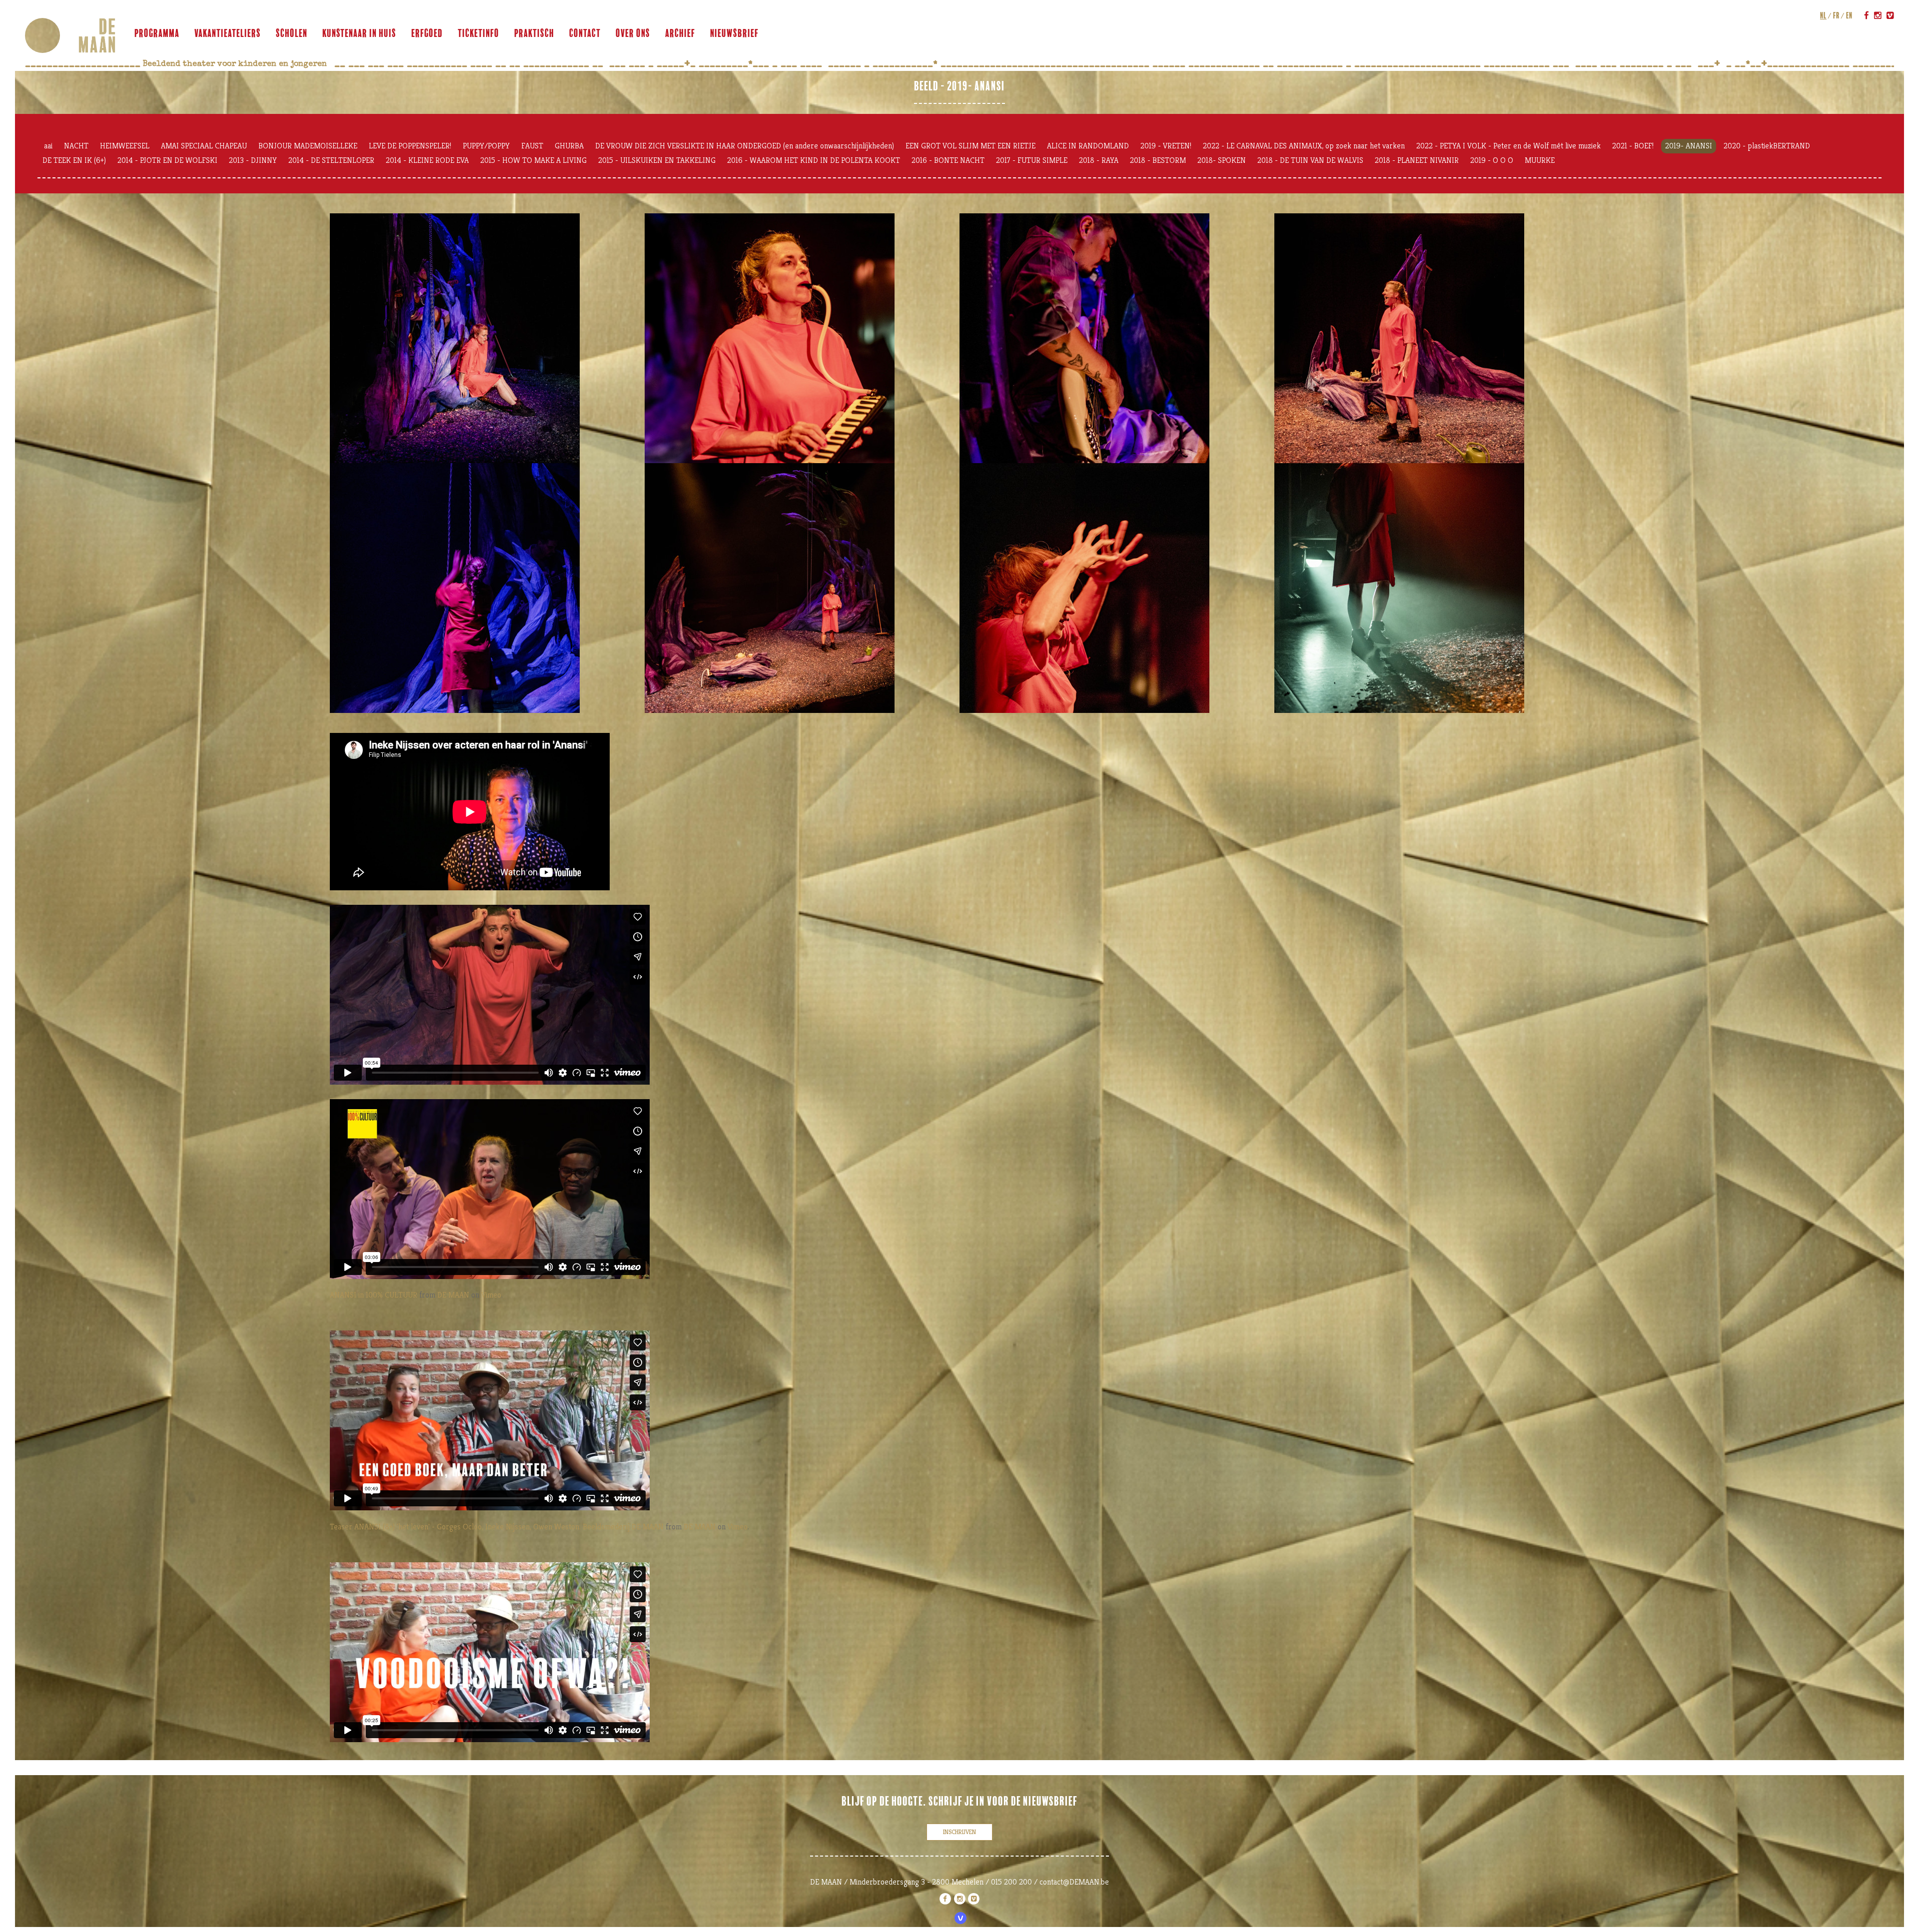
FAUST (532, 146)
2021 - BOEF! (1633, 146)
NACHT (76, 146)
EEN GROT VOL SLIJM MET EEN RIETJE (970, 146)
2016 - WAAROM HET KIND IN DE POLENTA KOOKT (814, 160)
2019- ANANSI (1689, 146)
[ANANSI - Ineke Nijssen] (802, 338)
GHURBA (569, 146)
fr (1836, 15)
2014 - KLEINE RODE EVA (427, 160)
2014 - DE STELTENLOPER (331, 160)
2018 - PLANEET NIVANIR (1417, 160)
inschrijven (959, 1832)
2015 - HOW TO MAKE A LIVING (533, 160)
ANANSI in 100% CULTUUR (374, 1295)
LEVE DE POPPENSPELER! (410, 146)
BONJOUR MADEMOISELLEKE (308, 146)
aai (48, 146)
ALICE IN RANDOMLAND (1088, 146)
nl (1823, 15)
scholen (292, 33)
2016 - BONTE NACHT (948, 160)
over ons (633, 33)
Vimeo (491, 1295)
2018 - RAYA (1099, 160)
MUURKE (1540, 160)
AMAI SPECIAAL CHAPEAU (204, 146)
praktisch (534, 33)
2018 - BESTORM (1158, 160)
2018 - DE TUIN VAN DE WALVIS (1310, 160)
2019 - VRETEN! (1166, 146)
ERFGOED (427, 33)
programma (157, 33)
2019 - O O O (1492, 160)
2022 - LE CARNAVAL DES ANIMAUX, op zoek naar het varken (1304, 146)
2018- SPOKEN (1222, 160)
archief (680, 33)
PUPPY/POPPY (486, 146)
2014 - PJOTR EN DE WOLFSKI (167, 160)
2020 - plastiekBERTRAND (1767, 146)
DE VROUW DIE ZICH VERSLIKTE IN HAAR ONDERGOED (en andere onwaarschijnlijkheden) (745, 146)
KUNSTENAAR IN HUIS (359, 33)
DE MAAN (453, 1295)
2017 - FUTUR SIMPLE (1032, 160)
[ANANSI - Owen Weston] (1117, 338)
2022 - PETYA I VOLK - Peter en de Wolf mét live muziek (1508, 146)
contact (585, 33)
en (1849, 15)
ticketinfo (479, 33)
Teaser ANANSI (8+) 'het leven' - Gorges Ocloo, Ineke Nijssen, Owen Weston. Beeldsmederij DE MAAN (497, 1527)
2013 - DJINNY (253, 160)
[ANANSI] (487, 338)
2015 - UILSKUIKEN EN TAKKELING (657, 160)
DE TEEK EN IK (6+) (74, 160)
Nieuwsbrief (734, 33)
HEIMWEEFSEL (125, 146)
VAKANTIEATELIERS (228, 33)
